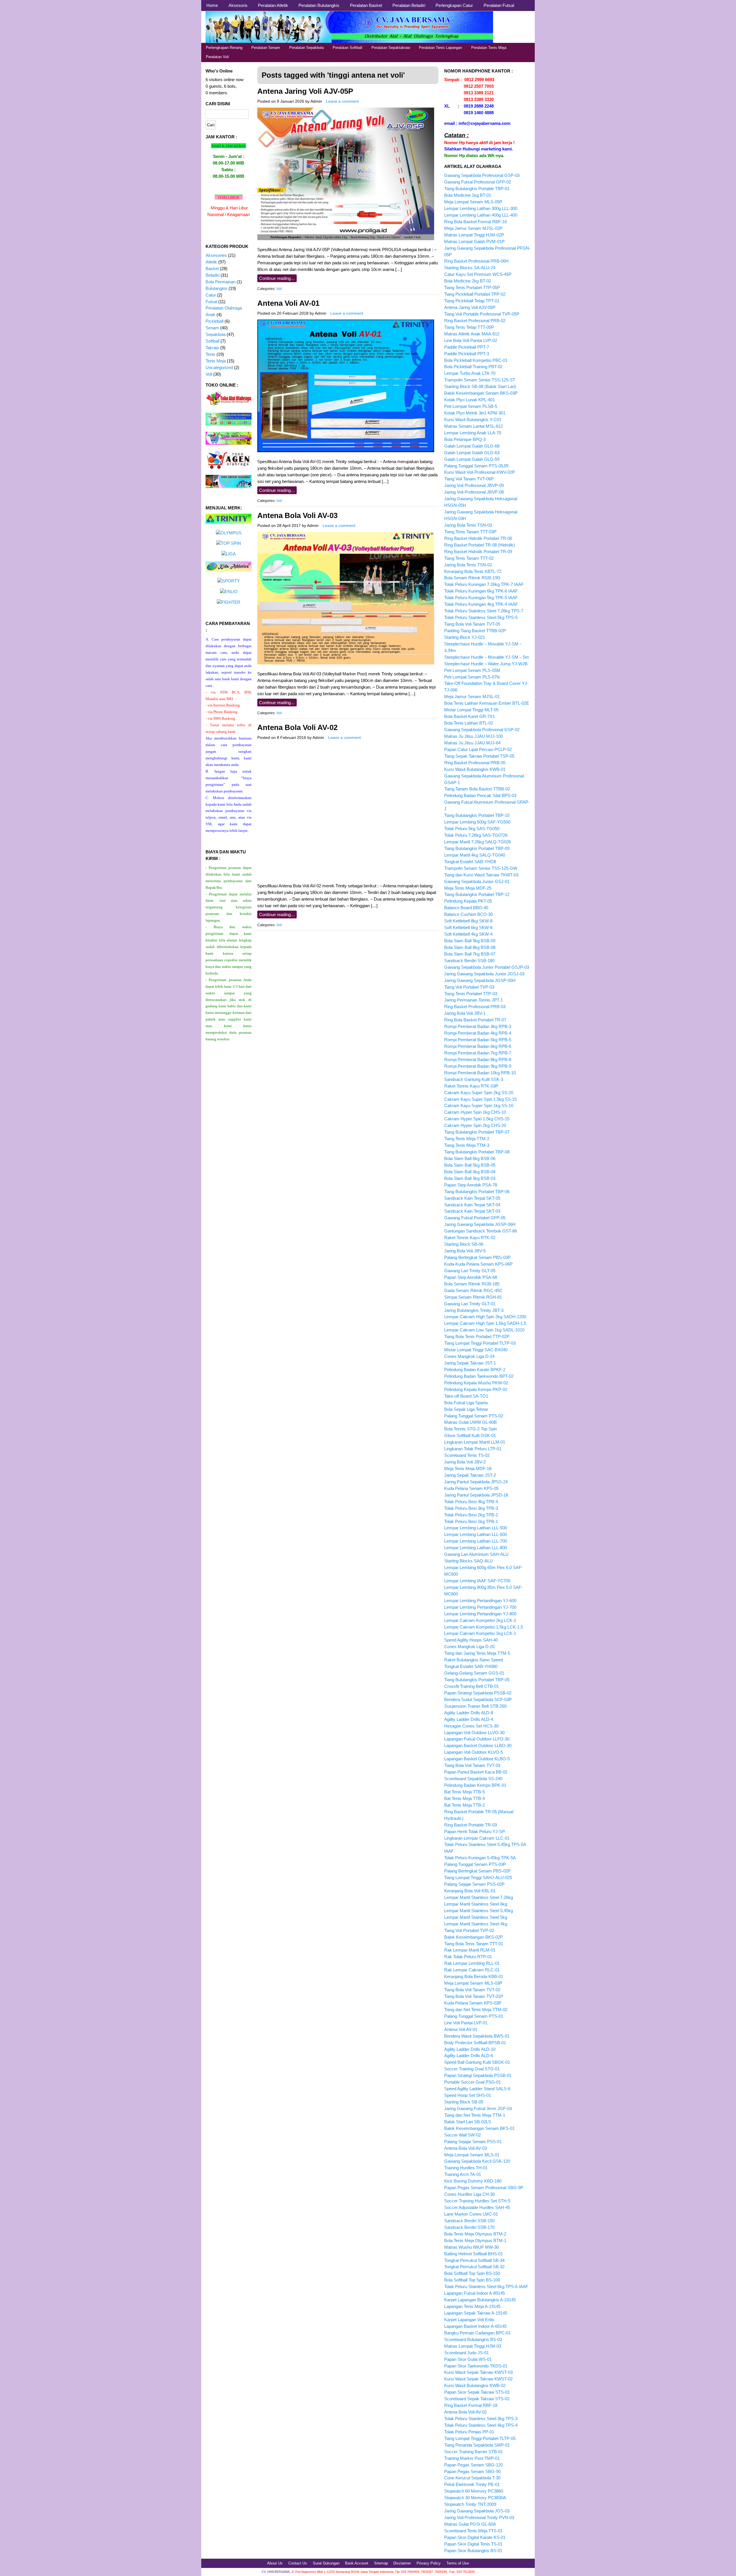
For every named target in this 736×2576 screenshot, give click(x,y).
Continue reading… (277, 278)
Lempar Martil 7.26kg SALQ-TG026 (478, 842)
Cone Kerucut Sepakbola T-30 (472, 2478)
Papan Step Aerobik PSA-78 (471, 1185)
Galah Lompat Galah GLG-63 (472, 453)
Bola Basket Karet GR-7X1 (469, 716)
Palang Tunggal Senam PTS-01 (474, 2016)
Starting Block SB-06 (464, 1244)
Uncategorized (219, 367)
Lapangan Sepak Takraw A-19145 (476, 2313)
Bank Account (357, 2563)
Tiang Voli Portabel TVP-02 (469, 1930)
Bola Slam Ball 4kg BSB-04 (470, 1172)
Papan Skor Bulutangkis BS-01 (473, 2551)
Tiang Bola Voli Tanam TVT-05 (472, 624)
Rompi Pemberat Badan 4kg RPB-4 (478, 1033)
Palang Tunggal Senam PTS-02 (474, 1416)
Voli (279, 289)
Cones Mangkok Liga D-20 (469, 1647)
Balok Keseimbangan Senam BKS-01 (479, 2128)
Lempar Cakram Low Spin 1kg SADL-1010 (484, 1330)
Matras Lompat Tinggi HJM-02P (474, 235)
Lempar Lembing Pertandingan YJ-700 (480, 1607)
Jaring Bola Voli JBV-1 (465, 1013)
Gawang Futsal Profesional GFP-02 (478, 182)
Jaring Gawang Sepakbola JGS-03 (477, 2511)
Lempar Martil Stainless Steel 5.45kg (479, 1911)
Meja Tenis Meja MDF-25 (468, 888)
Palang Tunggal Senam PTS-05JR (476, 466)
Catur (211, 295)
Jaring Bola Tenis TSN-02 (468, 565)
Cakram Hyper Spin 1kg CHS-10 (475, 1112)
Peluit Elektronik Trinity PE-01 (472, 2484)
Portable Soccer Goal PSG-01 (473, 2082)
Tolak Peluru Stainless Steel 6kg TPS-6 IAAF (486, 2287)
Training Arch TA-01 (463, 2174)
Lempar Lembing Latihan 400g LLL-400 (481, 215)
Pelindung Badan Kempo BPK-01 (475, 1785)
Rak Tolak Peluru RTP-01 (468, 1957)
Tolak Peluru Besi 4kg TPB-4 (471, 1502)
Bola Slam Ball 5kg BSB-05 (470, 1165)
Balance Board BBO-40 (466, 908)
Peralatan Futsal (499, 5)
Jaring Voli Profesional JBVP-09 (474, 485)
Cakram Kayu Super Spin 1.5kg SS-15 (480, 1099)
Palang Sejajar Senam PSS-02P (474, 1884)
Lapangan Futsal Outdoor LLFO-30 (477, 1739)
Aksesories (216, 255)
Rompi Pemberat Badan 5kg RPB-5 (478, 1040)
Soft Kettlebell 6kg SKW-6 (468, 927)
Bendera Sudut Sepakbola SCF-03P (478, 1699)
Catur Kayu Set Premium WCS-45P (478, 274)
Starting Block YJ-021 (465, 637)
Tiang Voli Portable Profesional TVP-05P (482, 314)
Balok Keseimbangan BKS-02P (474, 1937)
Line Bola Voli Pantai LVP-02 (471, 340)
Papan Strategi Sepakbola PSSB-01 (478, 2075)
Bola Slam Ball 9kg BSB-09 (470, 941)
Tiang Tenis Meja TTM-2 (467, 1139)
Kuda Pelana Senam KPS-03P (473, 2003)
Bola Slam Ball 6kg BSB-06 (470, 1158)
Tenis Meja (216, 361)
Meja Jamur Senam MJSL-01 (472, 696)
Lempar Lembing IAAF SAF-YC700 (477, 1581)
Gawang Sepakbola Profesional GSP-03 (482, 175)
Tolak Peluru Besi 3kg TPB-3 (471, 1508)
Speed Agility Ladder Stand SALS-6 (477, 2089)
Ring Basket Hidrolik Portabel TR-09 (478, 552)
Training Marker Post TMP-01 (472, 2458)
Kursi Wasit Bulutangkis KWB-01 (475, 769)
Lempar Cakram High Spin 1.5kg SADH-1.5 (485, 1323)
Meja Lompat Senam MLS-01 (472, 2155)
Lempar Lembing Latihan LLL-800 (476, 1548)
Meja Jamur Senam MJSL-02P (473, 228)
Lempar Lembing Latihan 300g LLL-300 (481, 208)
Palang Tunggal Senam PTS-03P (475, 1864)
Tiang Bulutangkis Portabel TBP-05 (477, 1680)
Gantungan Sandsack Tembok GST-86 (481, 1231)
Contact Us (298, 2563)
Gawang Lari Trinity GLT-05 (470, 1271)
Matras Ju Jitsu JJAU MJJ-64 (472, 743)
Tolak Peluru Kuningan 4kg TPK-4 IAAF (481, 604)
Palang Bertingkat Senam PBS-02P (477, 1871)
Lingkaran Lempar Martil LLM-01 (475, 1442)
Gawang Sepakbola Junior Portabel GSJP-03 (487, 967)
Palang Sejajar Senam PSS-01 (473, 2142)
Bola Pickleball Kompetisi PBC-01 (476, 360)
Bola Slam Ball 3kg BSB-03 (470, 1178)
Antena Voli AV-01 (288, 303)
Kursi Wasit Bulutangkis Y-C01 (473, 420)
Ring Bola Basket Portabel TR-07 (475, 1020)
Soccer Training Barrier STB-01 (474, 2452)
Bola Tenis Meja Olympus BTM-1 (475, 2240)
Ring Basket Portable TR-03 (470, 1825)
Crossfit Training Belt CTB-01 (471, 1686)
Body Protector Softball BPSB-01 (475, 2043)
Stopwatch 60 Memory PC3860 (474, 2491)
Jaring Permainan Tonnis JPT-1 (474, 1000)
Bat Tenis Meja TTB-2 (464, 1805)
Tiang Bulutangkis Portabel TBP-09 (477, 848)
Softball (212, 341)
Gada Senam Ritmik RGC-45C (473, 1290)
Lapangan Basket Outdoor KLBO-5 (477, 1759)
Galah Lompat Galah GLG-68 (472, 446)
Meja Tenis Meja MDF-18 (468, 1468)
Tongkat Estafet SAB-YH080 (471, 1666)
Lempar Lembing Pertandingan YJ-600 (480, 1601)
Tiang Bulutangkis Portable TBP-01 (477, 189)
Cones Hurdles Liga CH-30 (469, 2194)
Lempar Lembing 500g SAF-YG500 (477, 822)
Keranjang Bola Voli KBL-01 (470, 1891)
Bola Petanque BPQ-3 (465, 439)
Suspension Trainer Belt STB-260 (475, 1706)
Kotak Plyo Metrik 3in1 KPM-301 (475, 413)
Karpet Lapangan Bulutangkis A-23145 (480, 2300)
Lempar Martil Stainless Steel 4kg (476, 1924)
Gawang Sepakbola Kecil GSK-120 (477, 2161)
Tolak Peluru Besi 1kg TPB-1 (471, 1521)
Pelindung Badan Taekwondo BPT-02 (479, 1376)
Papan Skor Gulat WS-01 (468, 2359)
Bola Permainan (221, 282)
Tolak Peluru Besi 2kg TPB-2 (471, 1515)
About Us (275, 2563)
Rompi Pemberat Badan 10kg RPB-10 (480, 1073)
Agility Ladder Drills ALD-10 (470, 2049)
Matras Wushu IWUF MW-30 (471, 2247)
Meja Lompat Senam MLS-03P (473, 1983)
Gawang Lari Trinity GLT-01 (470, 1304)
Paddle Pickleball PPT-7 (467, 347)
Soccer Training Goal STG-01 (472, 2069)
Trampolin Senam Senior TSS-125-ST (480, 380)
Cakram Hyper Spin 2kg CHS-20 (475, 1125)
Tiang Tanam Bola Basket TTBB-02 (477, 789)
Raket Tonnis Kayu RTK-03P (471, 1086)
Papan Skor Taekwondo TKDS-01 (476, 2366)
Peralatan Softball (347, 48)
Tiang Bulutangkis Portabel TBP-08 (477, 1152)
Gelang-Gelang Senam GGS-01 (474, 1673)
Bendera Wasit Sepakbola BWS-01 (477, 2036)
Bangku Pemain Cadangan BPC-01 (477, 2333)
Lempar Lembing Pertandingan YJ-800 (480, 1614)
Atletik (211, 262)
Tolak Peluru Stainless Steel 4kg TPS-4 (481, 2425)
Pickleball (214, 321)
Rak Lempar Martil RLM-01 (470, 1950)
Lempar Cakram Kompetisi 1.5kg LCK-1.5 (484, 1627)
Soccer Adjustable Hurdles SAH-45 (477, 2207)
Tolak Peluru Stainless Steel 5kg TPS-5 (481, 617)
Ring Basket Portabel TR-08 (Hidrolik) (480, 545)
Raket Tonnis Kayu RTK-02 (470, 1238)
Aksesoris (238, 5)
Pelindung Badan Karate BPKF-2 (475, 1370)
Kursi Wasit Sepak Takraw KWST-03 (478, 2372)
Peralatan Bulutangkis (319, 5)
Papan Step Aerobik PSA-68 (471, 1277)
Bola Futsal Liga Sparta (466, 1403)
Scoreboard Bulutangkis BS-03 (473, 2339)
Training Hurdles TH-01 (466, 2168)
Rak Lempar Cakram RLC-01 (472, 1970)
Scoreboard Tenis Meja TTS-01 (473, 2531)
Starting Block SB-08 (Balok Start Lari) (480, 386)
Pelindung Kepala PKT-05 (468, 901)
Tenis (210, 354)
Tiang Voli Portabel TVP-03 (469, 987)
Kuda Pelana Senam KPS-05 (471, 1488)
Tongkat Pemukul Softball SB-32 (474, 2267)
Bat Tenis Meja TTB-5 (464, 1792)
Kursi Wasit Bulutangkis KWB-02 (475, 2385)
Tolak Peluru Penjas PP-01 (469, 2432)
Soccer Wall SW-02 (462, 2135)
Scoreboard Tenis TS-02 (467, 1455)
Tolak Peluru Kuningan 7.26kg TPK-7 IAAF (484, 584)
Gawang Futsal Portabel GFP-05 (475, 1218)
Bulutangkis (216, 288)
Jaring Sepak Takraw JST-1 (470, 1363)
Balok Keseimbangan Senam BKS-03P (481, 393)
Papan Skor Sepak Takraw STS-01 (477, 2392)
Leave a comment (342, 101)
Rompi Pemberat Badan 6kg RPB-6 (478, 1046)
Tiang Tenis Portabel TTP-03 (471, 994)
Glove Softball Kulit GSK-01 (470, 1435)
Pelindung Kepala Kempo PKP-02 (476, 1389)
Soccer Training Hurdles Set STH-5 (477, 2201)
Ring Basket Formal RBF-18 (471, 2405)
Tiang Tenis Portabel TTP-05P (472, 287)
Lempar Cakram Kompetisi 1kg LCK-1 (480, 1633)
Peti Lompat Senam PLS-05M (472, 670)
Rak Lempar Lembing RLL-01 (472, 1963)
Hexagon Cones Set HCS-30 (471, 1726)
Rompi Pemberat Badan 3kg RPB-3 (478, 1026)
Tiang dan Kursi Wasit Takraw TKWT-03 (481, 875)
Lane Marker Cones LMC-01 (471, 2214)
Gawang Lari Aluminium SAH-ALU (476, 1554)
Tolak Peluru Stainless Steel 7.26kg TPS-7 (484, 611)
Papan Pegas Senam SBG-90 (472, 2471)
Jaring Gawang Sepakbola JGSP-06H (480, 1224)
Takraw (212, 348)
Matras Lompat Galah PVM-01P (474, 241)
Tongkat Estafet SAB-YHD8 (470, 862)
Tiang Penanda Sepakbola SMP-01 (477, 2445)
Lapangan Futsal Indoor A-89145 (475, 2293)
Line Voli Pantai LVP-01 (466, 2023)
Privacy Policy (429, 2563)
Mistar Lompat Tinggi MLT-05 (471, 710)
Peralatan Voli (217, 57)
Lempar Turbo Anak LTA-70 (470, 373)
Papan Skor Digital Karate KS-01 (475, 2537)
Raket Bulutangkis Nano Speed (474, 1660)
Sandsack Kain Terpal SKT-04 (472, 1205)
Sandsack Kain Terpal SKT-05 (472, 1198)
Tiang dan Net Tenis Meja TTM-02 (476, 2010)
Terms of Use (458, 2563)
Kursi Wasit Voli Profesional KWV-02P (480, 472)
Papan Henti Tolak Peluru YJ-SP (475, 1831)
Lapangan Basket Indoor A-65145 (475, 2326)
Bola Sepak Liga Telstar (466, 1409)
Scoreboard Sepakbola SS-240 (473, 1779)
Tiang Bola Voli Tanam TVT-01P (474, 1996)
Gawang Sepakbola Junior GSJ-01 (477, 881)
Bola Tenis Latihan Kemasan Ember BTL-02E (487, 703)
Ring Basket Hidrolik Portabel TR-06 (478, 538)
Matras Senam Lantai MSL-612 (474, 426)
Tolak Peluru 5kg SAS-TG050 (472, 829)
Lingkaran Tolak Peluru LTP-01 (473, 1449)
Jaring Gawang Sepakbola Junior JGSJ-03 (484, 974)
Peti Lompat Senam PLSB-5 (471, 406)
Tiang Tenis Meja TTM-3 (467, 1145)
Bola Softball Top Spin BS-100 (472, 2280)
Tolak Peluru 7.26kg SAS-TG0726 (476, 835)
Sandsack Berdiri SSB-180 (469, 961)
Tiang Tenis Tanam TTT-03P (470, 532)
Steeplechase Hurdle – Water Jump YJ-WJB (486, 664)
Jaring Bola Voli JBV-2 (465, 1462)
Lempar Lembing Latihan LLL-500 (476, 1528)
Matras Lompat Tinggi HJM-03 (473, 2346)
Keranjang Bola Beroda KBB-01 (474, 1976)
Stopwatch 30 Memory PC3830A (475, 2498)
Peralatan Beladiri (409, 5)
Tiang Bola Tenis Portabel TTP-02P (477, 1336)
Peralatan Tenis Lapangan (440, 48)
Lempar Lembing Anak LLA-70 (473, 433)
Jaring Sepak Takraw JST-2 (470, 1475)
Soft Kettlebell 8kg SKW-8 (468, 921)
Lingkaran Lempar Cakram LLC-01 (477, 1838)
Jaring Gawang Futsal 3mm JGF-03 (478, 2108)
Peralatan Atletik (273, 5)
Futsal (211, 302)
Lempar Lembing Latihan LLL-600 (476, 1534)
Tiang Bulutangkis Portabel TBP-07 (477, 1132)
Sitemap (381, 2563)
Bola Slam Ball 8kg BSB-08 (470, 947)
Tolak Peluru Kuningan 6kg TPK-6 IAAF (481, 591)
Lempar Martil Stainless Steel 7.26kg (479, 1897)
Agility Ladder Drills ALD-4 (469, 1719)
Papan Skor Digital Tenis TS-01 (473, 2544)
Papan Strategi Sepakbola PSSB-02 (478, 1693)
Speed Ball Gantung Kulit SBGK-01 (477, 2062)
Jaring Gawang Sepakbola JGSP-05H (480, 980)
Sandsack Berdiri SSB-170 (469, 2227)
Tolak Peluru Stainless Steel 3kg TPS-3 (481, 2419)
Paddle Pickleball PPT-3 (467, 354)
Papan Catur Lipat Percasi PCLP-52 (478, 749)
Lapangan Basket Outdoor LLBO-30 (478, 1745)
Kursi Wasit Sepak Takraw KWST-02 (478, 2379)
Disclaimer (402, 2563)
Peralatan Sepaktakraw (391, 48)
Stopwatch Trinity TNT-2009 (470, 2504)
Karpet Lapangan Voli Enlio (469, 2320)
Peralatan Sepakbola (306, 48)
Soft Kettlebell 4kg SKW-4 (468, 934)
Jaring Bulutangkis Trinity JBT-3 (474, 1310)
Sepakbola (215, 334)
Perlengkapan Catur (454, 5)
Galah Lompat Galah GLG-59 (472, 459)
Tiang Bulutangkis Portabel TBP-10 (477, 815)
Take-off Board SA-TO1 (466, 1396)
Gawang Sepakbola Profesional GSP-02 (482, 730)
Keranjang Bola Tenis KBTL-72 (473, 571)
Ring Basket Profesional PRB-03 (475, 1007)
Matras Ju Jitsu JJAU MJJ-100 (474, 736)
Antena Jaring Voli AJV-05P (305, 91)
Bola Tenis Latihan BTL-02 (469, 723)
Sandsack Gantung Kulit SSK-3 (474, 1079)
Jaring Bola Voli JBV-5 (465, 1251)
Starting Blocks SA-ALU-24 (470, 268)
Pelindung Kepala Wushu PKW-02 (476, 1383)
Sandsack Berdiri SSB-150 (469, 2221)
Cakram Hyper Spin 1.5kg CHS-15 (477, 1119)
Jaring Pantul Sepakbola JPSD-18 (476, 1495)
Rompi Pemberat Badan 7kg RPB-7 (478, 1053)
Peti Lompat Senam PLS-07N (472, 677)
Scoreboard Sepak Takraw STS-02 (477, 2399)
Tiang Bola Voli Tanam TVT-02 (472, 1990)
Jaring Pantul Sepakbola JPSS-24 (476, 1482)
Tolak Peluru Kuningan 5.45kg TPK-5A (480, 1858)
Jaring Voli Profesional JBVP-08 (474, 492)
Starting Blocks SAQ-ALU (468, 1561)
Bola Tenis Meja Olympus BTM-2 (475, 2234)
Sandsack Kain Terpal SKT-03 (472, 1211)
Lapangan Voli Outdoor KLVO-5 (474, 1752)
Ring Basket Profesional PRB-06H (476, 261)
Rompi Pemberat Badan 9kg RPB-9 (478, 1066)
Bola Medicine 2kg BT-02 (468, 281)
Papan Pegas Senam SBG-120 (474, 2465)
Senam (212, 328)
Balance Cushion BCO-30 (468, 914)
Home (212, 5)
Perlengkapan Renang (224, 48)
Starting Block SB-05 (464, 2102)
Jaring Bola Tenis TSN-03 (468, 525)
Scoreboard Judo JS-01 (466, 2353)
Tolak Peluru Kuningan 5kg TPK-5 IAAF (481, 598)
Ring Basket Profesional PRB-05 (475, 763)
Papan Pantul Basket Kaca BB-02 (476, 1772)
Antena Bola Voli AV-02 (297, 727)
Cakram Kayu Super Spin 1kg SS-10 (479, 1105)
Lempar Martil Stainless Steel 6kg (476, 1904)
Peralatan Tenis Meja (489, 48)
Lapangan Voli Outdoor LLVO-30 (474, 1733)
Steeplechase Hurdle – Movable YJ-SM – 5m (487, 657)
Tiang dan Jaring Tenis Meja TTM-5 (477, 1653)
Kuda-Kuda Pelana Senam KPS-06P (478, 1264)
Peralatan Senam (266, 48)
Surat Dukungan (326, 2563)
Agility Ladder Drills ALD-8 (469, 1713)
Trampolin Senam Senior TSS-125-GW (481, 868)
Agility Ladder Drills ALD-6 (469, 2056)
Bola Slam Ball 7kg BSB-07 (470, 954)
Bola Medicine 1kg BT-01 (468, 195)
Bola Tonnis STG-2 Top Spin (470, 1429)
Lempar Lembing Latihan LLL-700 (476, 1541)
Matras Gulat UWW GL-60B (470, 1422)
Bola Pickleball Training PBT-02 (473, 367)
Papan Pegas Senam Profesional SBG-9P (484, 2188)
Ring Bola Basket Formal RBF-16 (476, 222)
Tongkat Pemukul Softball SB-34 (474, 2260)
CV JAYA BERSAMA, (276, 2572)
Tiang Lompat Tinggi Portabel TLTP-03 (480, 1343)
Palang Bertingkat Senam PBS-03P (477, 1257)
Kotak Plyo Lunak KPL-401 (469, 400)
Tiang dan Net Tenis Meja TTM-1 (475, 2115)
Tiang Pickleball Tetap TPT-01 (472, 301)
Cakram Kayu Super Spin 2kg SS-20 (479, 1093)
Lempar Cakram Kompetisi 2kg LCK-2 (480, 1620)
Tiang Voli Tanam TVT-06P (469, 479)
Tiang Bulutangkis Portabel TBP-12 (477, 894)
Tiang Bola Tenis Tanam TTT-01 (474, 1944)
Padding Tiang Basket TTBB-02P (475, 631)
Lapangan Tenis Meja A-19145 (472, 2306)
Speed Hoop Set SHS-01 (468, 2095)
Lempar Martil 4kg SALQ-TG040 (475, 855)
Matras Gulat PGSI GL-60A (470, 2524)
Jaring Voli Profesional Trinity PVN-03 (479, 2517)
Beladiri (212, 275)
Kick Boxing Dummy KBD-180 (473, 2181)
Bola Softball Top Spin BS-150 (472, 2273)
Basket (212, 269)
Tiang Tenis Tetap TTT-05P (469, 327)
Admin (316, 101)
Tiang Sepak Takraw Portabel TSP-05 (479, 756)
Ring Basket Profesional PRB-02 (475, 321)
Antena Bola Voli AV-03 (297, 515)
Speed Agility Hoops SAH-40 (471, 1640)
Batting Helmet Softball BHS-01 (474, 2254)
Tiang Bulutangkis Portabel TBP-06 (477, 1192)
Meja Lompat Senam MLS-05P (473, 202)
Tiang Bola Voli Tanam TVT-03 (472, 1765)
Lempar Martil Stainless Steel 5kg (476, 1917)
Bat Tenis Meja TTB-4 (464, 1798)
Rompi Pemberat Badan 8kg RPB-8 (478, 1059)
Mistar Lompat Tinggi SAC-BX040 (476, 1350)
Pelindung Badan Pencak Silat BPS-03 (480, 795)
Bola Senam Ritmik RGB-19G (472, 578)
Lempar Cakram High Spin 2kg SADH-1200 (485, 1317)
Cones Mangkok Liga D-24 (469, 1356)
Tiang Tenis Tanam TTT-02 (469, 558)
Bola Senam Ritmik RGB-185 (472, 1284)
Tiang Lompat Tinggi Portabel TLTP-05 (480, 2438)
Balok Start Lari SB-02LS (468, 2122)
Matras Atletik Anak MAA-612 (472, 334)
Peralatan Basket (366, 5)
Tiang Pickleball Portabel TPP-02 (475, 294)
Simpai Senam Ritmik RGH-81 (473, 1297)
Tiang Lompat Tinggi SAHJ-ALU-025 (478, 1877)
